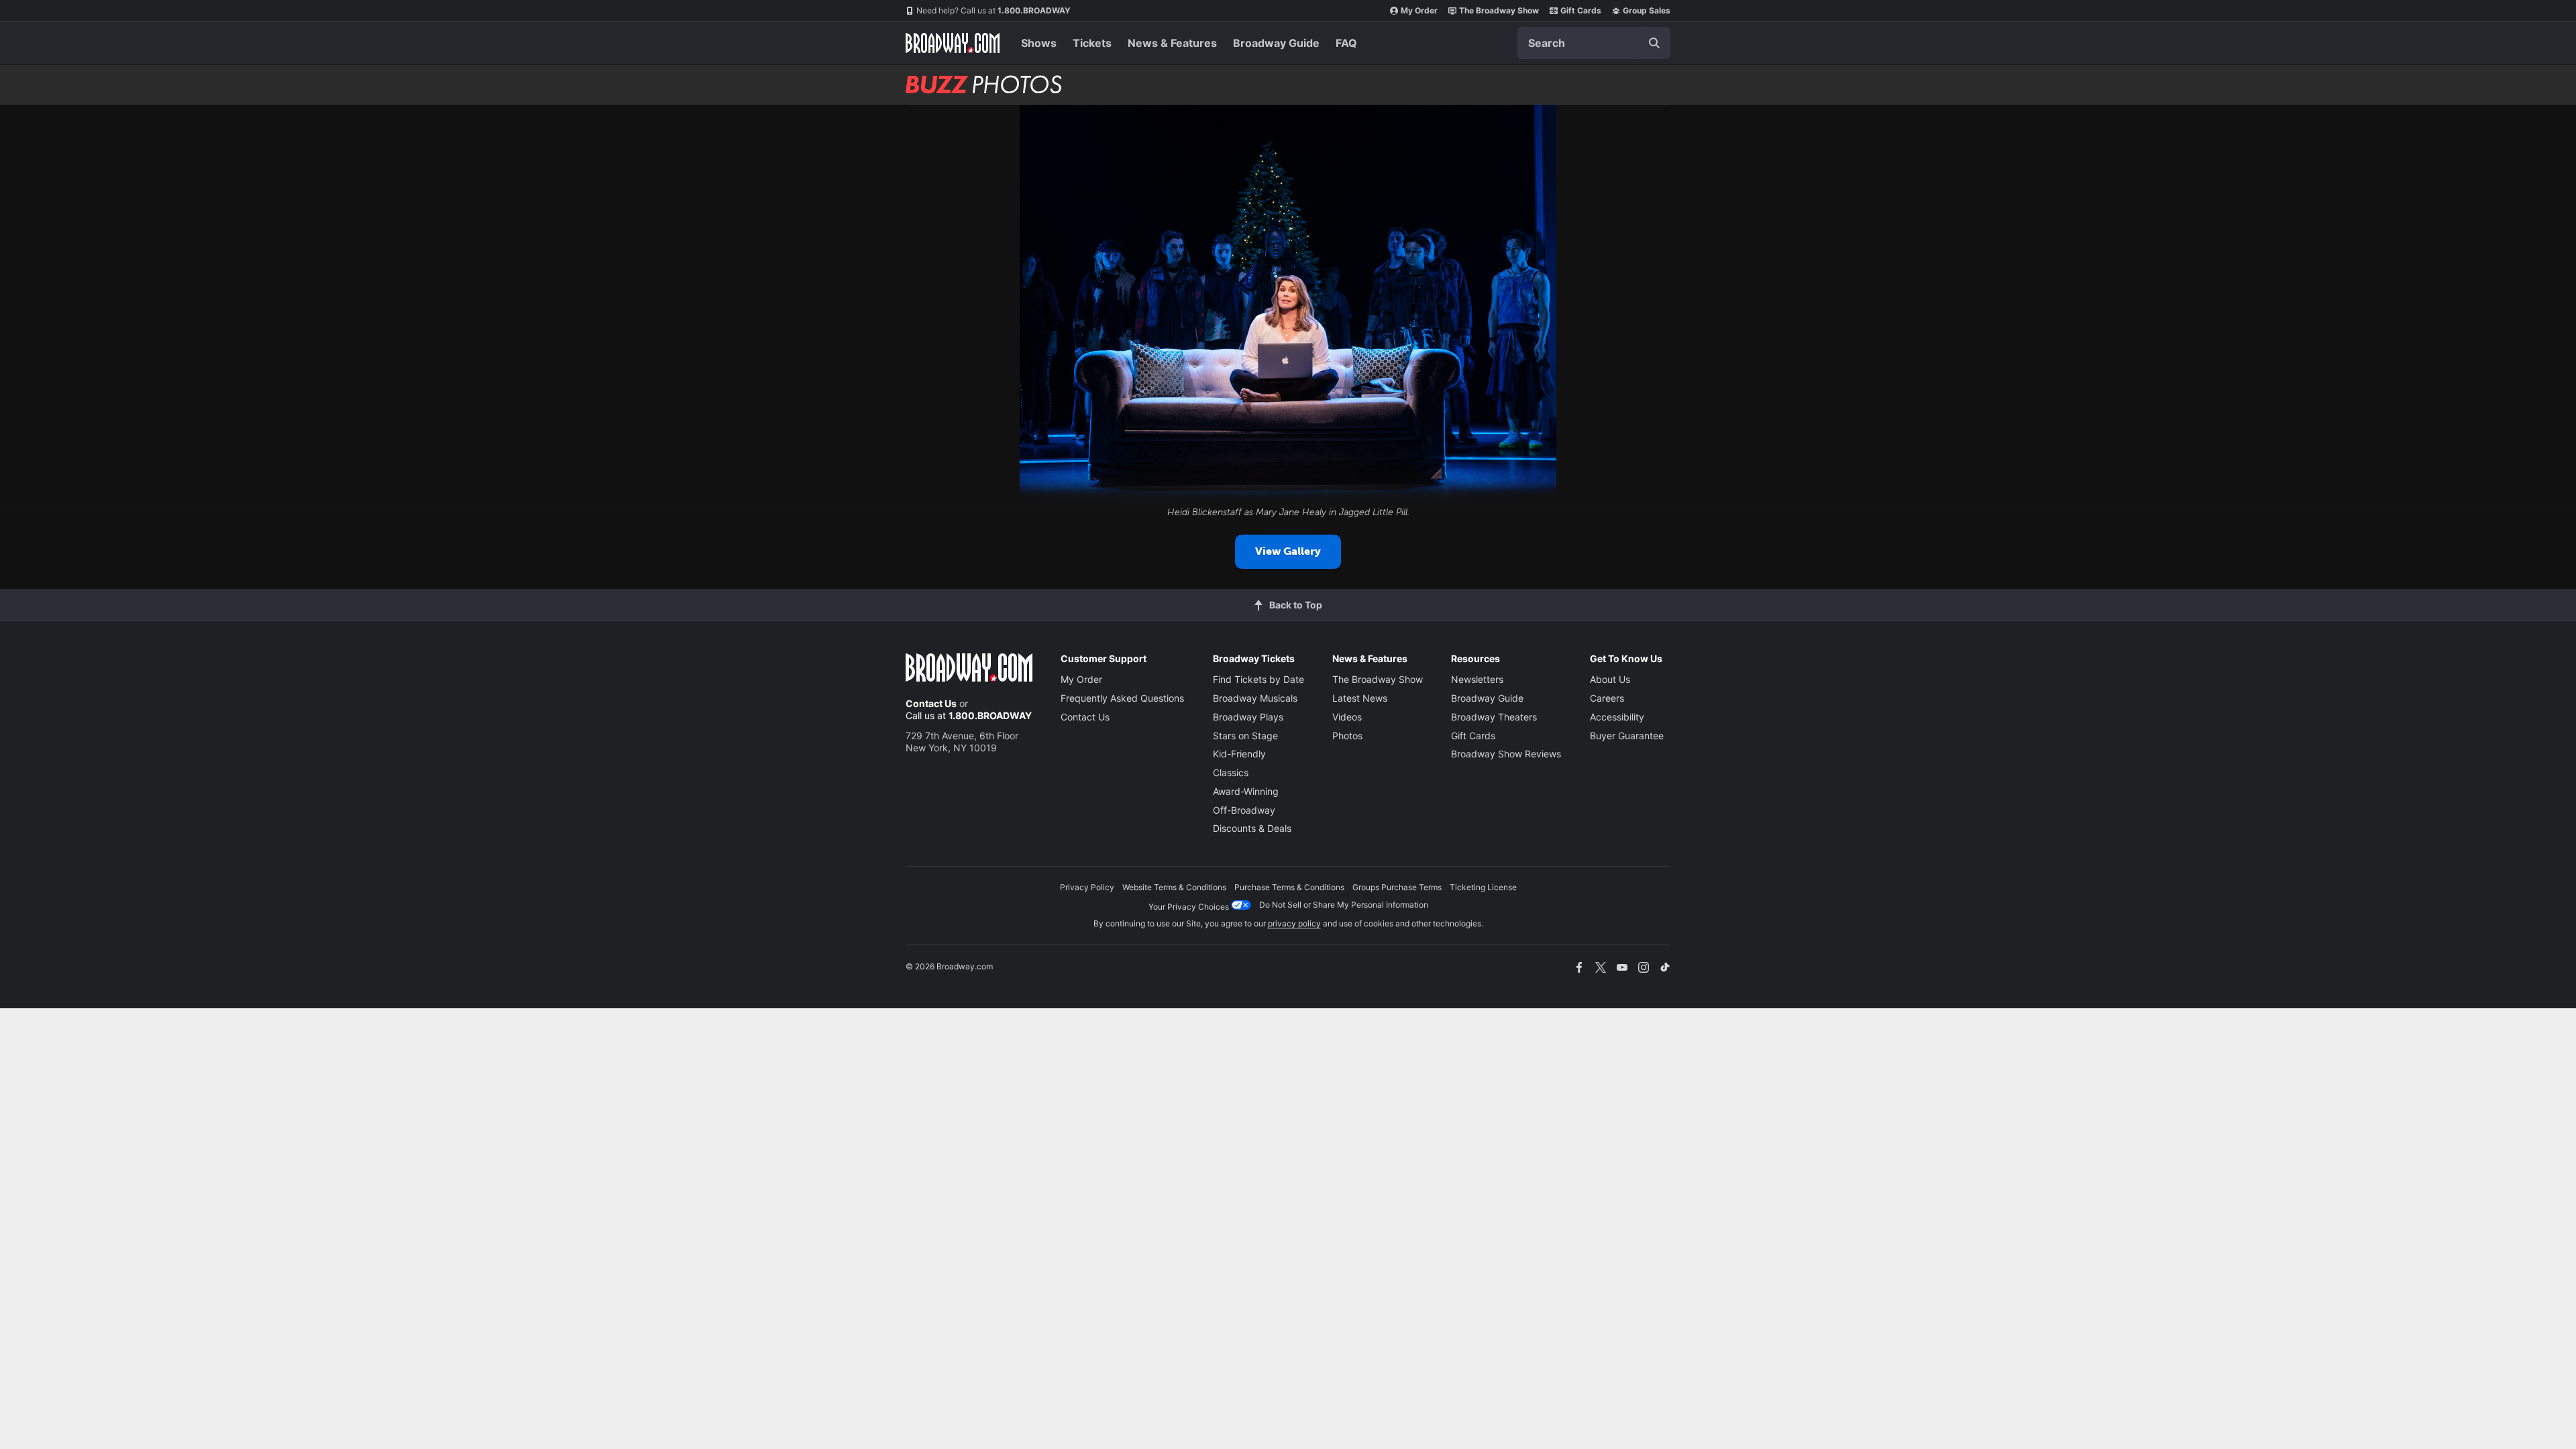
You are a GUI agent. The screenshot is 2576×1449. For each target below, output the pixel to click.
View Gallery (1288, 551)
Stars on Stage (1245, 736)
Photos (1347, 736)
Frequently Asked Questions (1122, 698)
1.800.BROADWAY (994, 10)
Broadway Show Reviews (1506, 754)
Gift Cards (1581, 10)
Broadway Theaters (1494, 717)
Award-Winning (1246, 791)
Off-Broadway (1244, 810)
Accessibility (1617, 717)
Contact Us (931, 703)
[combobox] (1594, 43)
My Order (1419, 10)
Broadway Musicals (1255, 698)
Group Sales (1647, 10)
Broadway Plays (1248, 717)
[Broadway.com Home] (953, 43)
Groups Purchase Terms (1397, 887)
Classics (1231, 772)
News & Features (1172, 43)
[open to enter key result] (1654, 43)
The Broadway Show (1499, 10)
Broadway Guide (1276, 43)
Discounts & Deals (1252, 828)
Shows (1039, 43)
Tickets (1092, 43)
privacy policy (1294, 923)
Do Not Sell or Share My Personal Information (1344, 905)
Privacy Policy (1087, 887)
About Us (1610, 679)
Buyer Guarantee (1627, 736)
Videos (1347, 717)
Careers (1607, 698)
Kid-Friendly (1239, 754)
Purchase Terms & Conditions (1289, 887)
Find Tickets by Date (1258, 679)
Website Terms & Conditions (1174, 887)
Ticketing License (1483, 887)
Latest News (1360, 698)
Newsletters (1477, 679)
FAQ (1346, 43)
